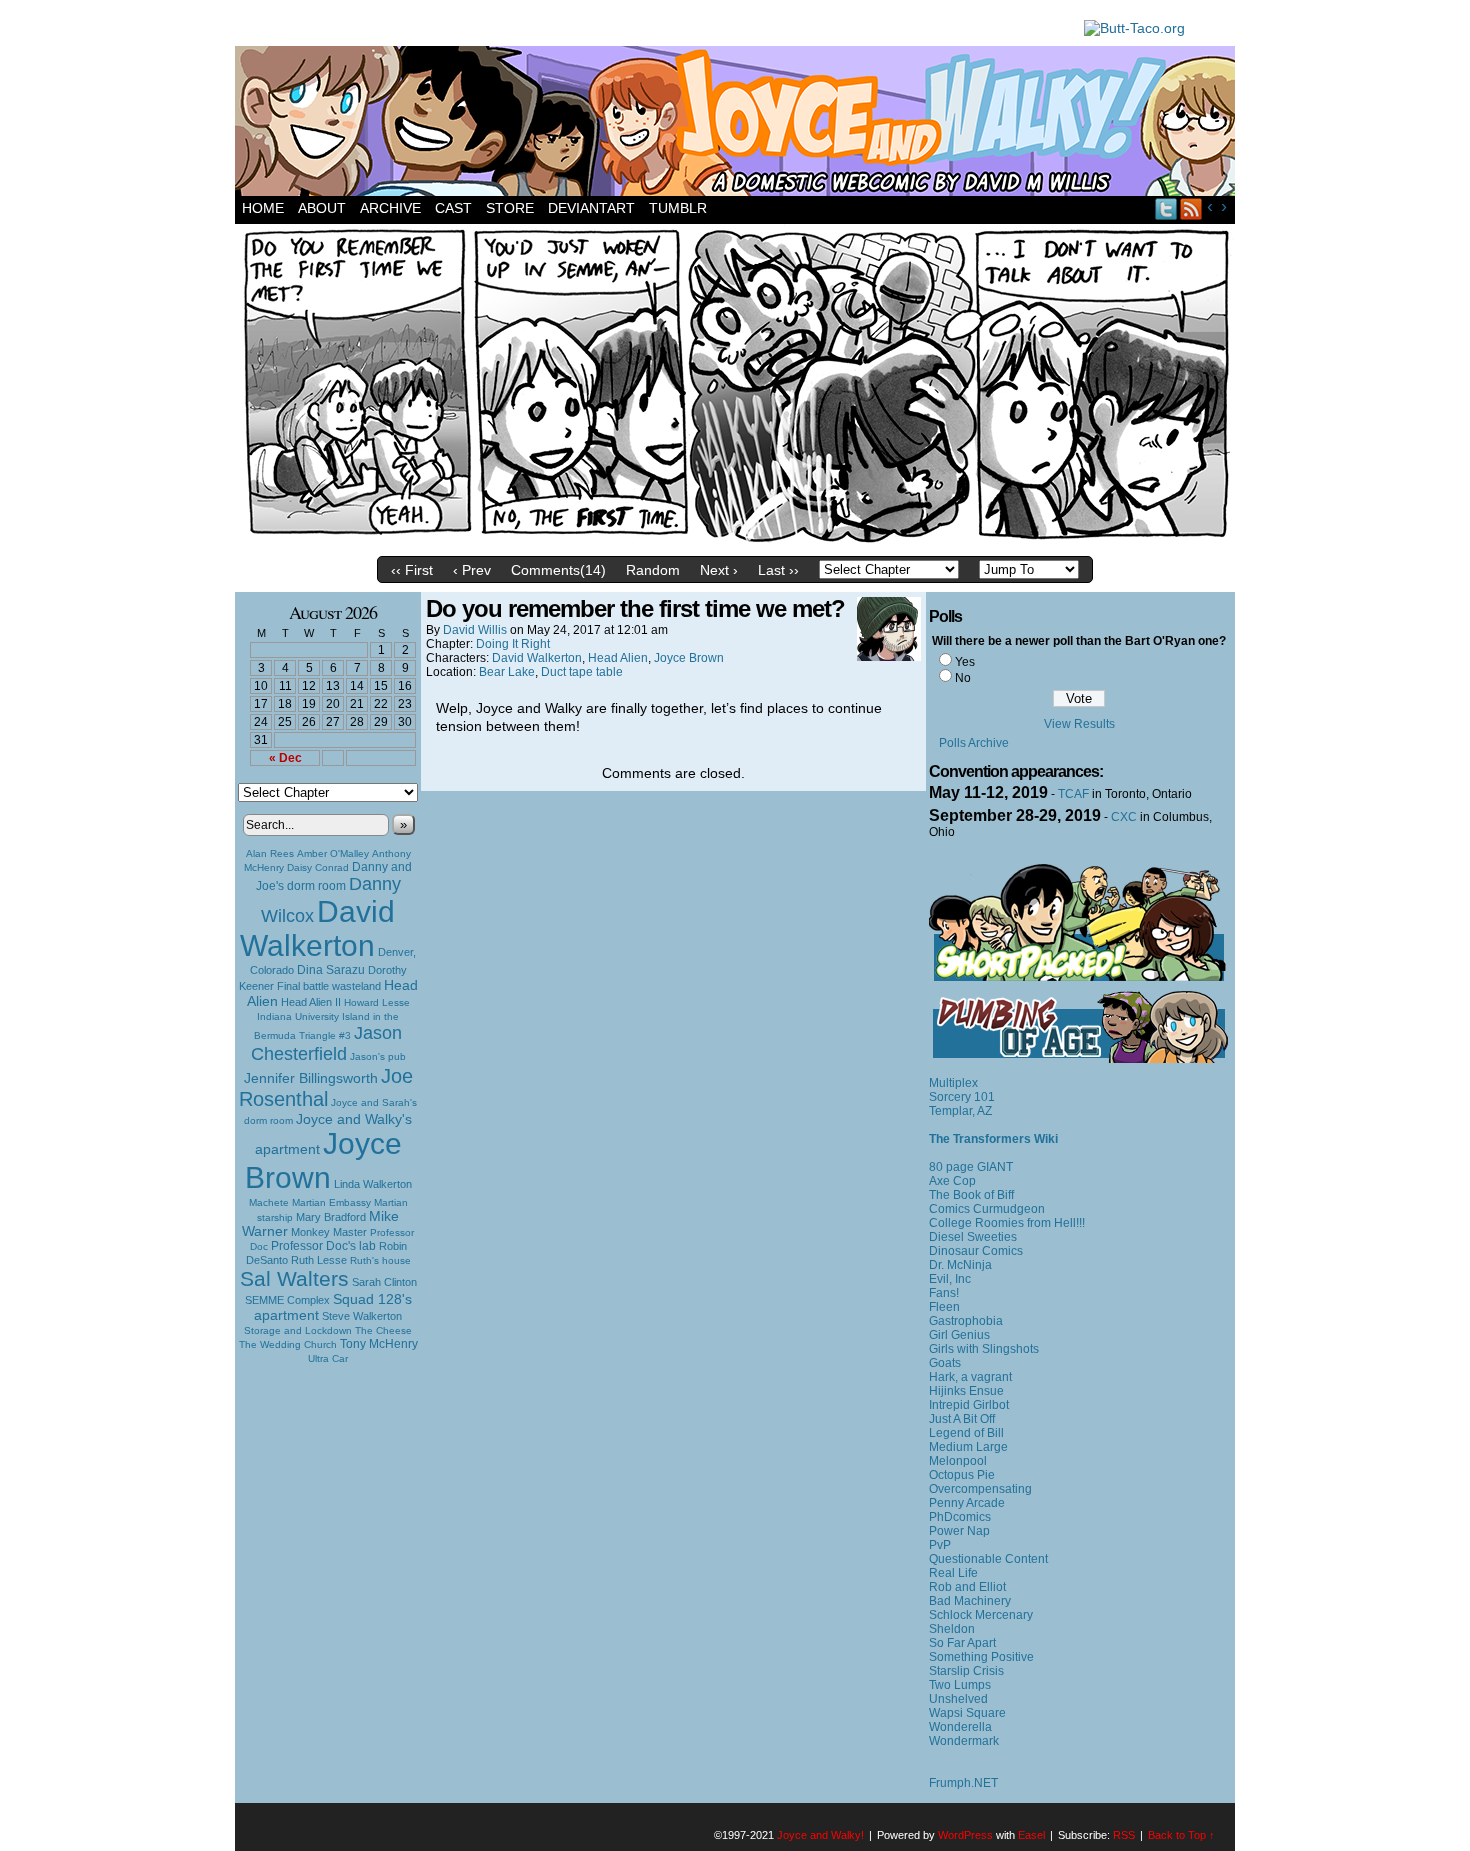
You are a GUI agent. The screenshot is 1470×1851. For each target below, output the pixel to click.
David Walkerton (317, 928)
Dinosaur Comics (976, 1251)
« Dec (285, 758)
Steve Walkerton (362, 1316)
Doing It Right (513, 644)
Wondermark (964, 1741)
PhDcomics (960, 1517)
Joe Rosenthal (326, 1087)
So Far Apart (962, 1643)
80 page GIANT (971, 1167)
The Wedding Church (288, 1344)
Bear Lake (507, 672)
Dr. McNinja (960, 1265)
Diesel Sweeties (973, 1237)
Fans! (944, 1293)
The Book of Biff (971, 1195)
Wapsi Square (967, 1713)
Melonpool (958, 1461)
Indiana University (298, 1016)
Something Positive (981, 1657)
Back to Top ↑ (1181, 1835)
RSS (1191, 208)
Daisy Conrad (318, 867)
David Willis (475, 630)
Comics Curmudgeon (987, 1209)
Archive (390, 208)
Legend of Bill (966, 1433)
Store (510, 208)
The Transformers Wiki (993, 1139)
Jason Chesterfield (327, 1043)
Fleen (944, 1307)
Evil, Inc (950, 1279)
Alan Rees (270, 853)
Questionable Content (988, 1559)
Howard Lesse (377, 1002)
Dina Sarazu (331, 970)
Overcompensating (980, 1489)
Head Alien (618, 658)
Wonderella (960, 1727)
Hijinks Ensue (966, 1391)
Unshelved (958, 1699)
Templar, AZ (960, 1111)
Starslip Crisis (966, 1671)
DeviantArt (591, 208)
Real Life (953, 1573)
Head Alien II (311, 1002)
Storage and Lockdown (298, 1330)
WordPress (965, 1835)
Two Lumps (960, 1685)
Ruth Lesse (319, 1260)
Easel (1031, 1835)
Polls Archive (974, 743)
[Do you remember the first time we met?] (735, 542)
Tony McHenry (379, 1344)
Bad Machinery (970, 1601)
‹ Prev (472, 570)
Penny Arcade (967, 1503)
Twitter (1166, 208)
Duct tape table (582, 672)
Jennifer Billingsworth (311, 1078)
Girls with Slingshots (984, 1349)
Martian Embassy (331, 1202)
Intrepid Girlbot (969, 1405)
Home (263, 208)
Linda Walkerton (373, 1184)
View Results (1079, 724)
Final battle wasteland (329, 986)
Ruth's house (380, 1260)
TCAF (1073, 794)
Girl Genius (959, 1335)
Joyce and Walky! (738, 124)
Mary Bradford (331, 1217)
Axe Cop (952, 1181)
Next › (719, 570)
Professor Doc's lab (323, 1245)
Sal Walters (294, 1278)
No (963, 678)
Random (653, 570)
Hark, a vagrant (970, 1377)
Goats (945, 1363)
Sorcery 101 (962, 1097)
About (322, 208)
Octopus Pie (962, 1475)
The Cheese (383, 1330)
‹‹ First (412, 570)
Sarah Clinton (384, 1282)
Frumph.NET (963, 1783)
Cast (453, 208)
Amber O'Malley (333, 853)
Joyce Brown (323, 1160)
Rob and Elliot (967, 1587)
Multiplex (953, 1083)
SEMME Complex (287, 1300)
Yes (965, 662)
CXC (1124, 817)
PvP (940, 1545)
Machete (269, 1202)
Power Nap (959, 1531)
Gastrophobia (966, 1321)
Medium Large (968, 1447)
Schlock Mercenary (981, 1615)
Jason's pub (378, 1056)
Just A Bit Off (962, 1419)
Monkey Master (329, 1232)
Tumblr (678, 208)
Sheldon (952, 1629)
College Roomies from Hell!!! (1007, 1223)
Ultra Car (328, 1358)
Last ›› (778, 570)
